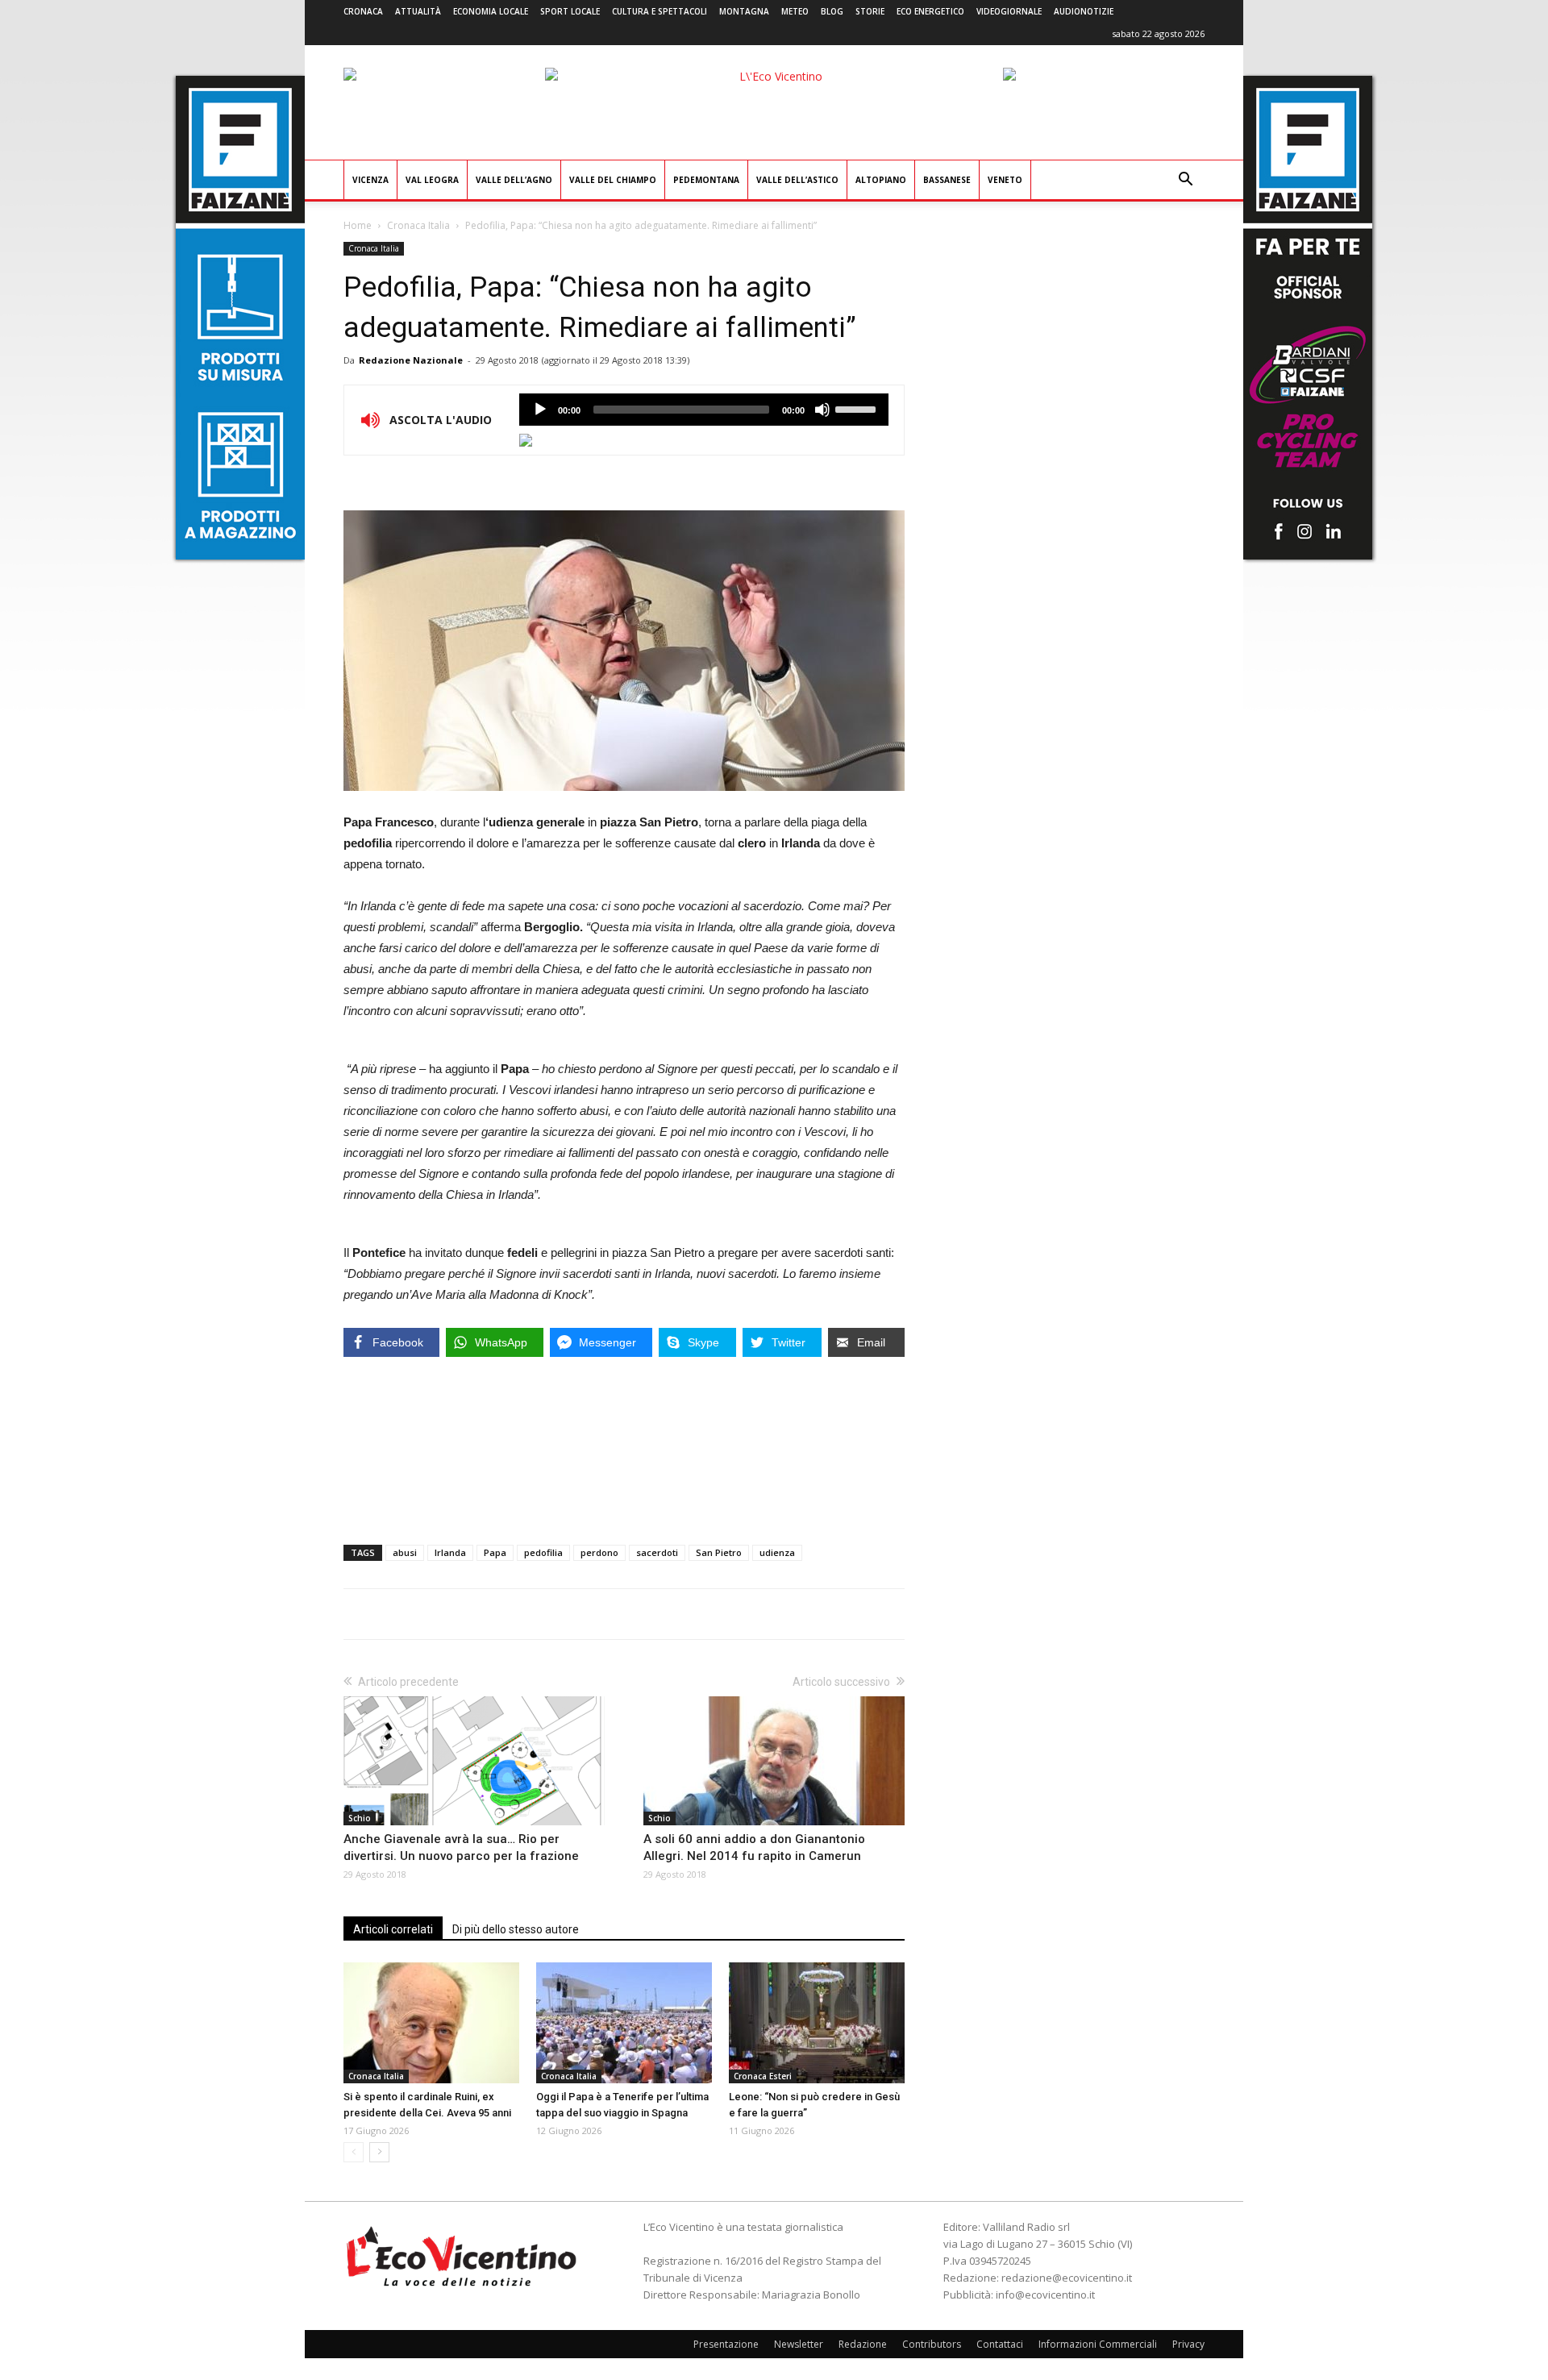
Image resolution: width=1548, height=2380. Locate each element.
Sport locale (570, 11)
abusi (405, 1552)
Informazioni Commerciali (1098, 2344)
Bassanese (947, 180)
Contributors (932, 2344)
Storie (870, 11)
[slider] (858, 408)
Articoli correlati (393, 1929)
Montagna (744, 11)
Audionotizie (1084, 11)
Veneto (1005, 180)
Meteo (795, 11)
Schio (360, 1818)
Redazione (863, 2344)
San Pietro (719, 1552)
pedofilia (543, 1552)
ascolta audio (540, 410)
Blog (832, 11)
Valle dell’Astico (797, 180)
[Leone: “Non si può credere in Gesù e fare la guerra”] (817, 2023)
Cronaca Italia (418, 225)
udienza (777, 1552)
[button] (1185, 181)
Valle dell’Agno (514, 180)
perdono (599, 1552)
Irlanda (450, 1552)
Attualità (418, 11)
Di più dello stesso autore (516, 1929)
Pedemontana (706, 180)
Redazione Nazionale (411, 360)
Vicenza (370, 180)
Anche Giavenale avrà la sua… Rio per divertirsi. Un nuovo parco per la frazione (461, 1847)
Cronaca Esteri (763, 2076)
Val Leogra (432, 180)
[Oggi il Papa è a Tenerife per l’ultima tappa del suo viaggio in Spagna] (624, 2023)
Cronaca (363, 11)
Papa (495, 1552)
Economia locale (491, 11)
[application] (704, 410)
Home (358, 225)
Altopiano (881, 180)
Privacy (1188, 2344)
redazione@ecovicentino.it (1067, 2278)
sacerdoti (657, 1552)
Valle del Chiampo (613, 180)
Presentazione (726, 2344)
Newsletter (799, 2344)
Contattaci (1000, 2344)
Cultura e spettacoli (660, 11)
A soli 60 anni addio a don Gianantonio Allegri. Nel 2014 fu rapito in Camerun (754, 1847)
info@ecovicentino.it (1045, 2295)
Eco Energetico (930, 11)
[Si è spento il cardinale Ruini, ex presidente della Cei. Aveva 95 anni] (431, 2023)
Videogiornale (1009, 11)
